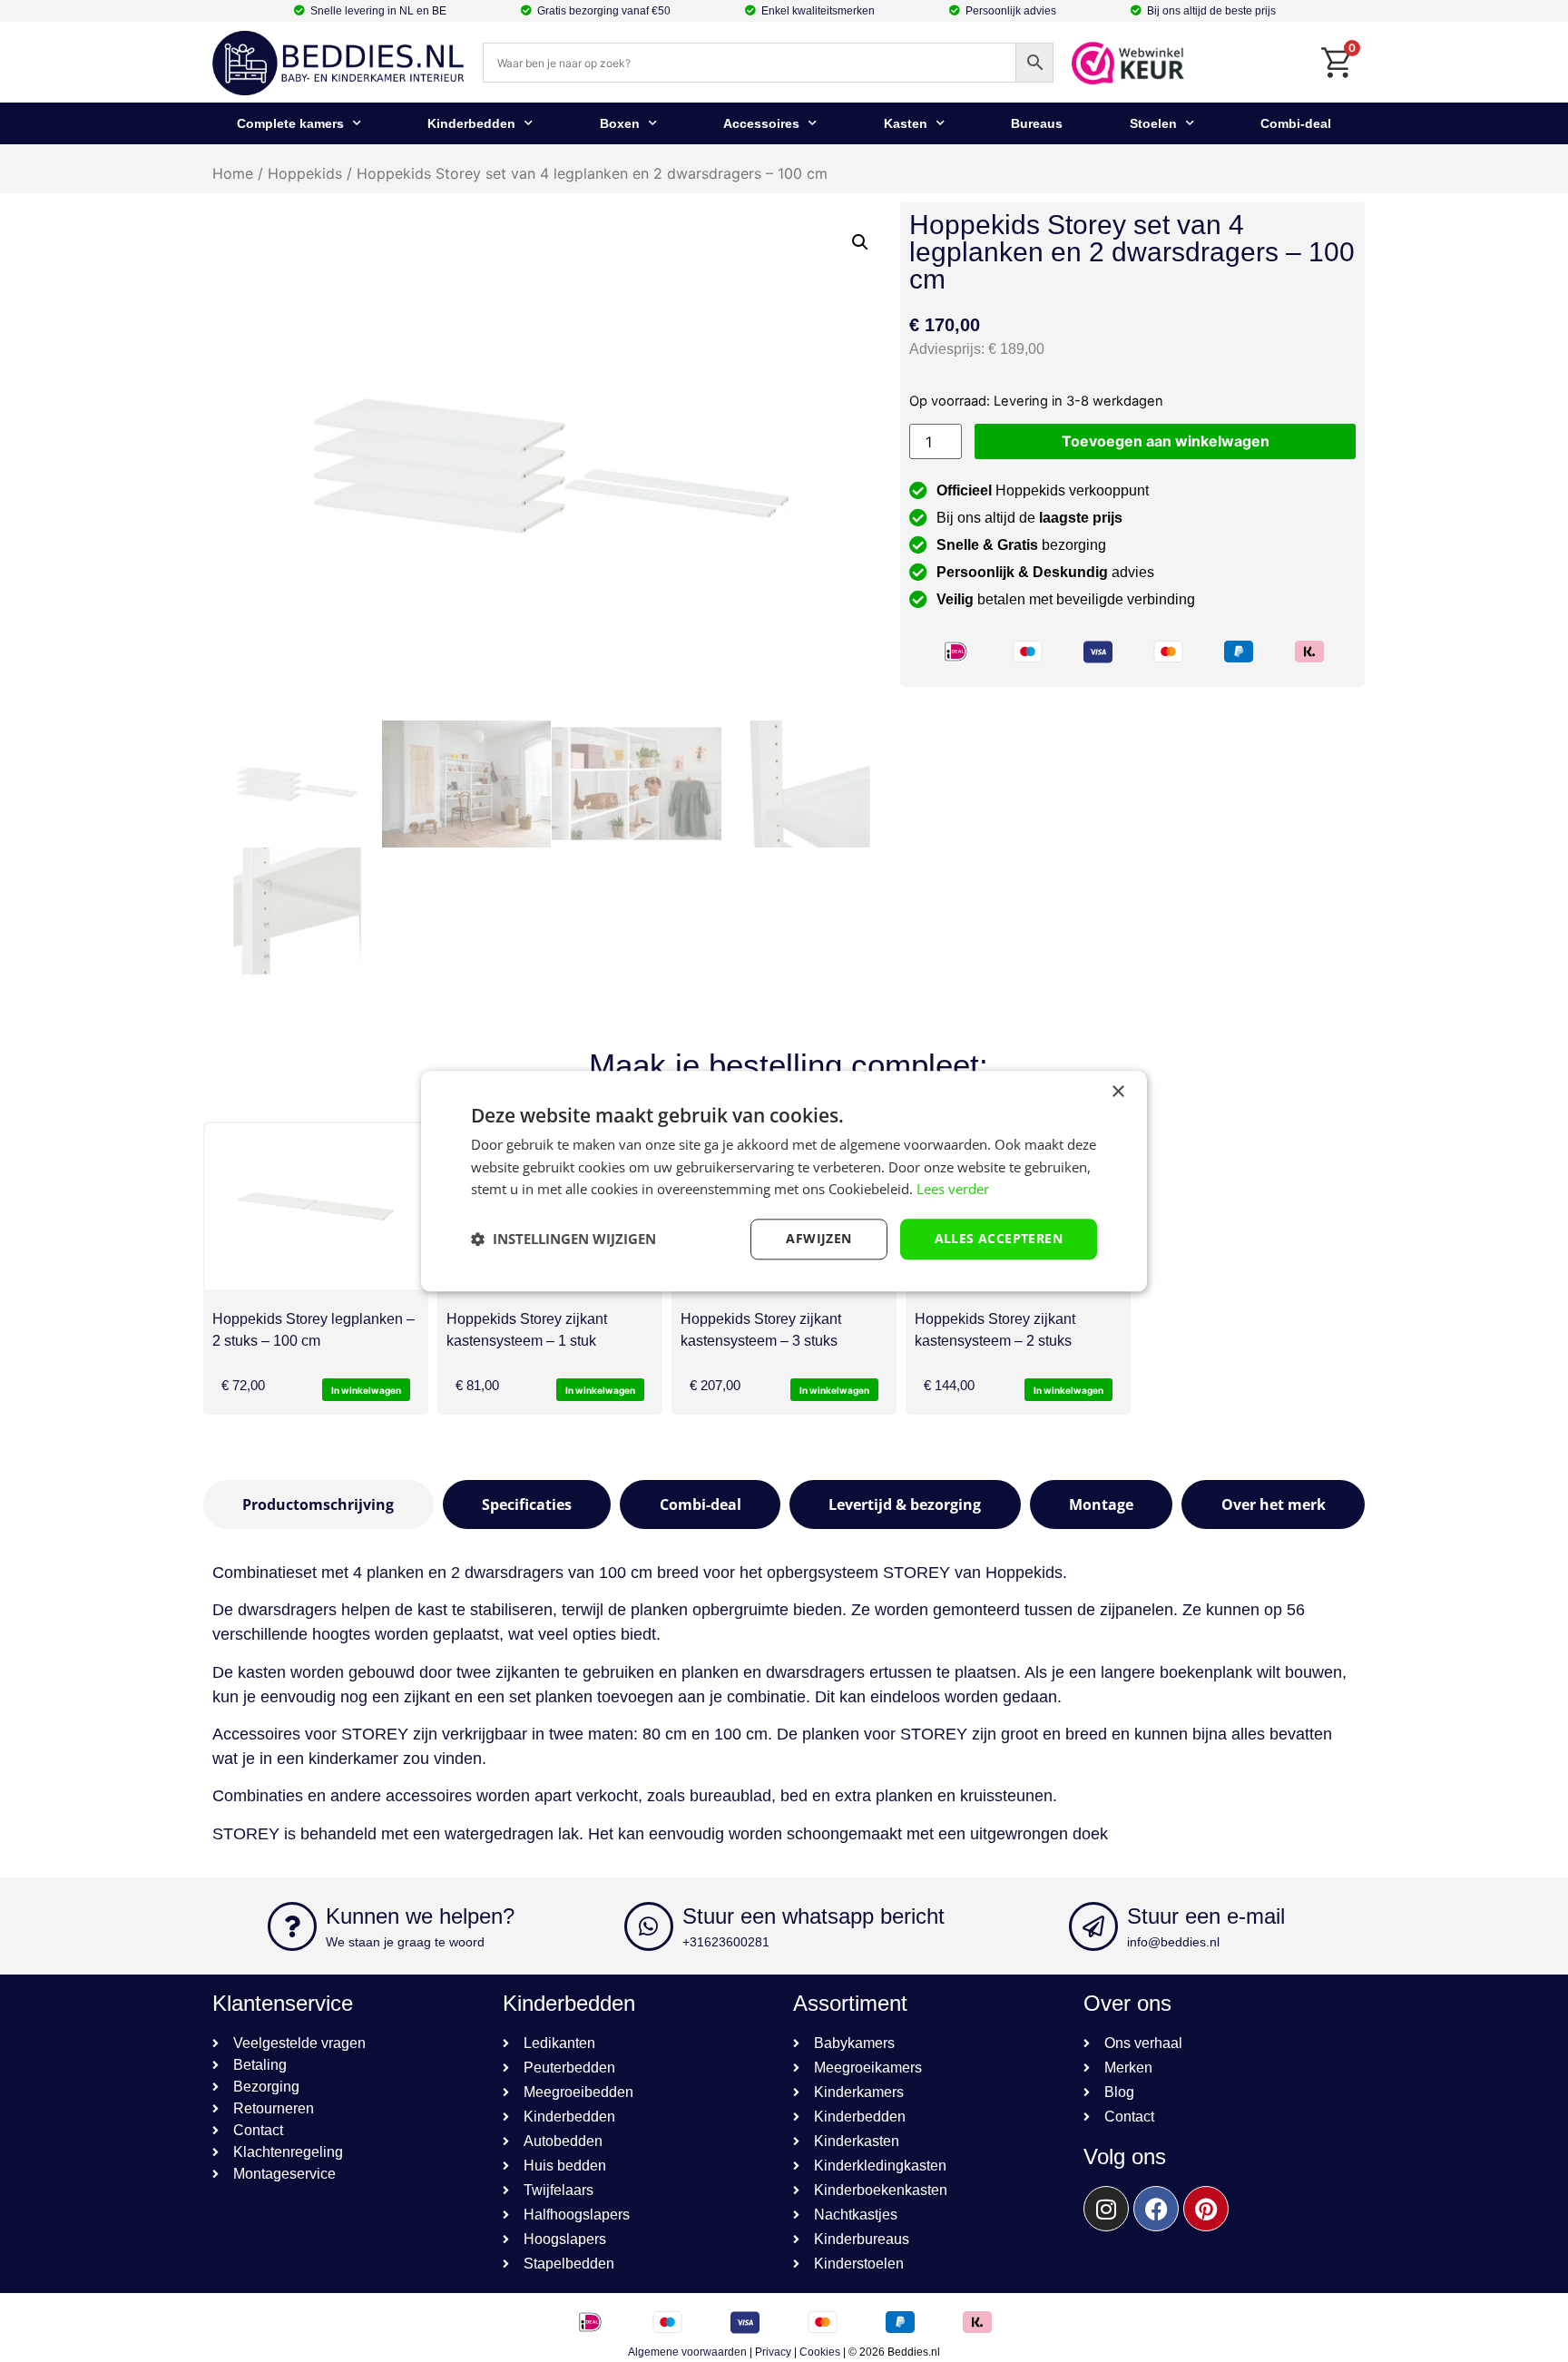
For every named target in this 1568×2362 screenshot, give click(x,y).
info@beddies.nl (1173, 1942)
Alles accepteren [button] (999, 1238)
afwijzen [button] (818, 1238)
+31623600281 (726, 1942)
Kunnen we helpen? (420, 1916)
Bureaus (1037, 123)
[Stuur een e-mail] (1093, 1926)
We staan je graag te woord (405, 1942)
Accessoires (761, 123)
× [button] (1117, 1092)
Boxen (620, 123)
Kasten (906, 123)
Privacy (773, 2352)
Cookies (820, 2352)
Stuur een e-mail (1206, 1916)
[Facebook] (1156, 2209)
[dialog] (784, 1181)
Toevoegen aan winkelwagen (1166, 441)
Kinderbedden (471, 123)
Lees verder (953, 1190)
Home (233, 173)
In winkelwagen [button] (366, 1390)
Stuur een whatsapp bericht (813, 1916)
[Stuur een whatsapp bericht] (649, 1926)
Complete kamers (290, 123)
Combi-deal (1296, 123)
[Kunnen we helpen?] (292, 1926)
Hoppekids (305, 173)
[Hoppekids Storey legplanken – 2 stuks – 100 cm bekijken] (316, 1206)
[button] (860, 242)
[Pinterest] (1206, 2209)
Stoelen (1153, 123)
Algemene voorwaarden (687, 2352)
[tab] (318, 1504)
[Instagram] (1106, 2209)
